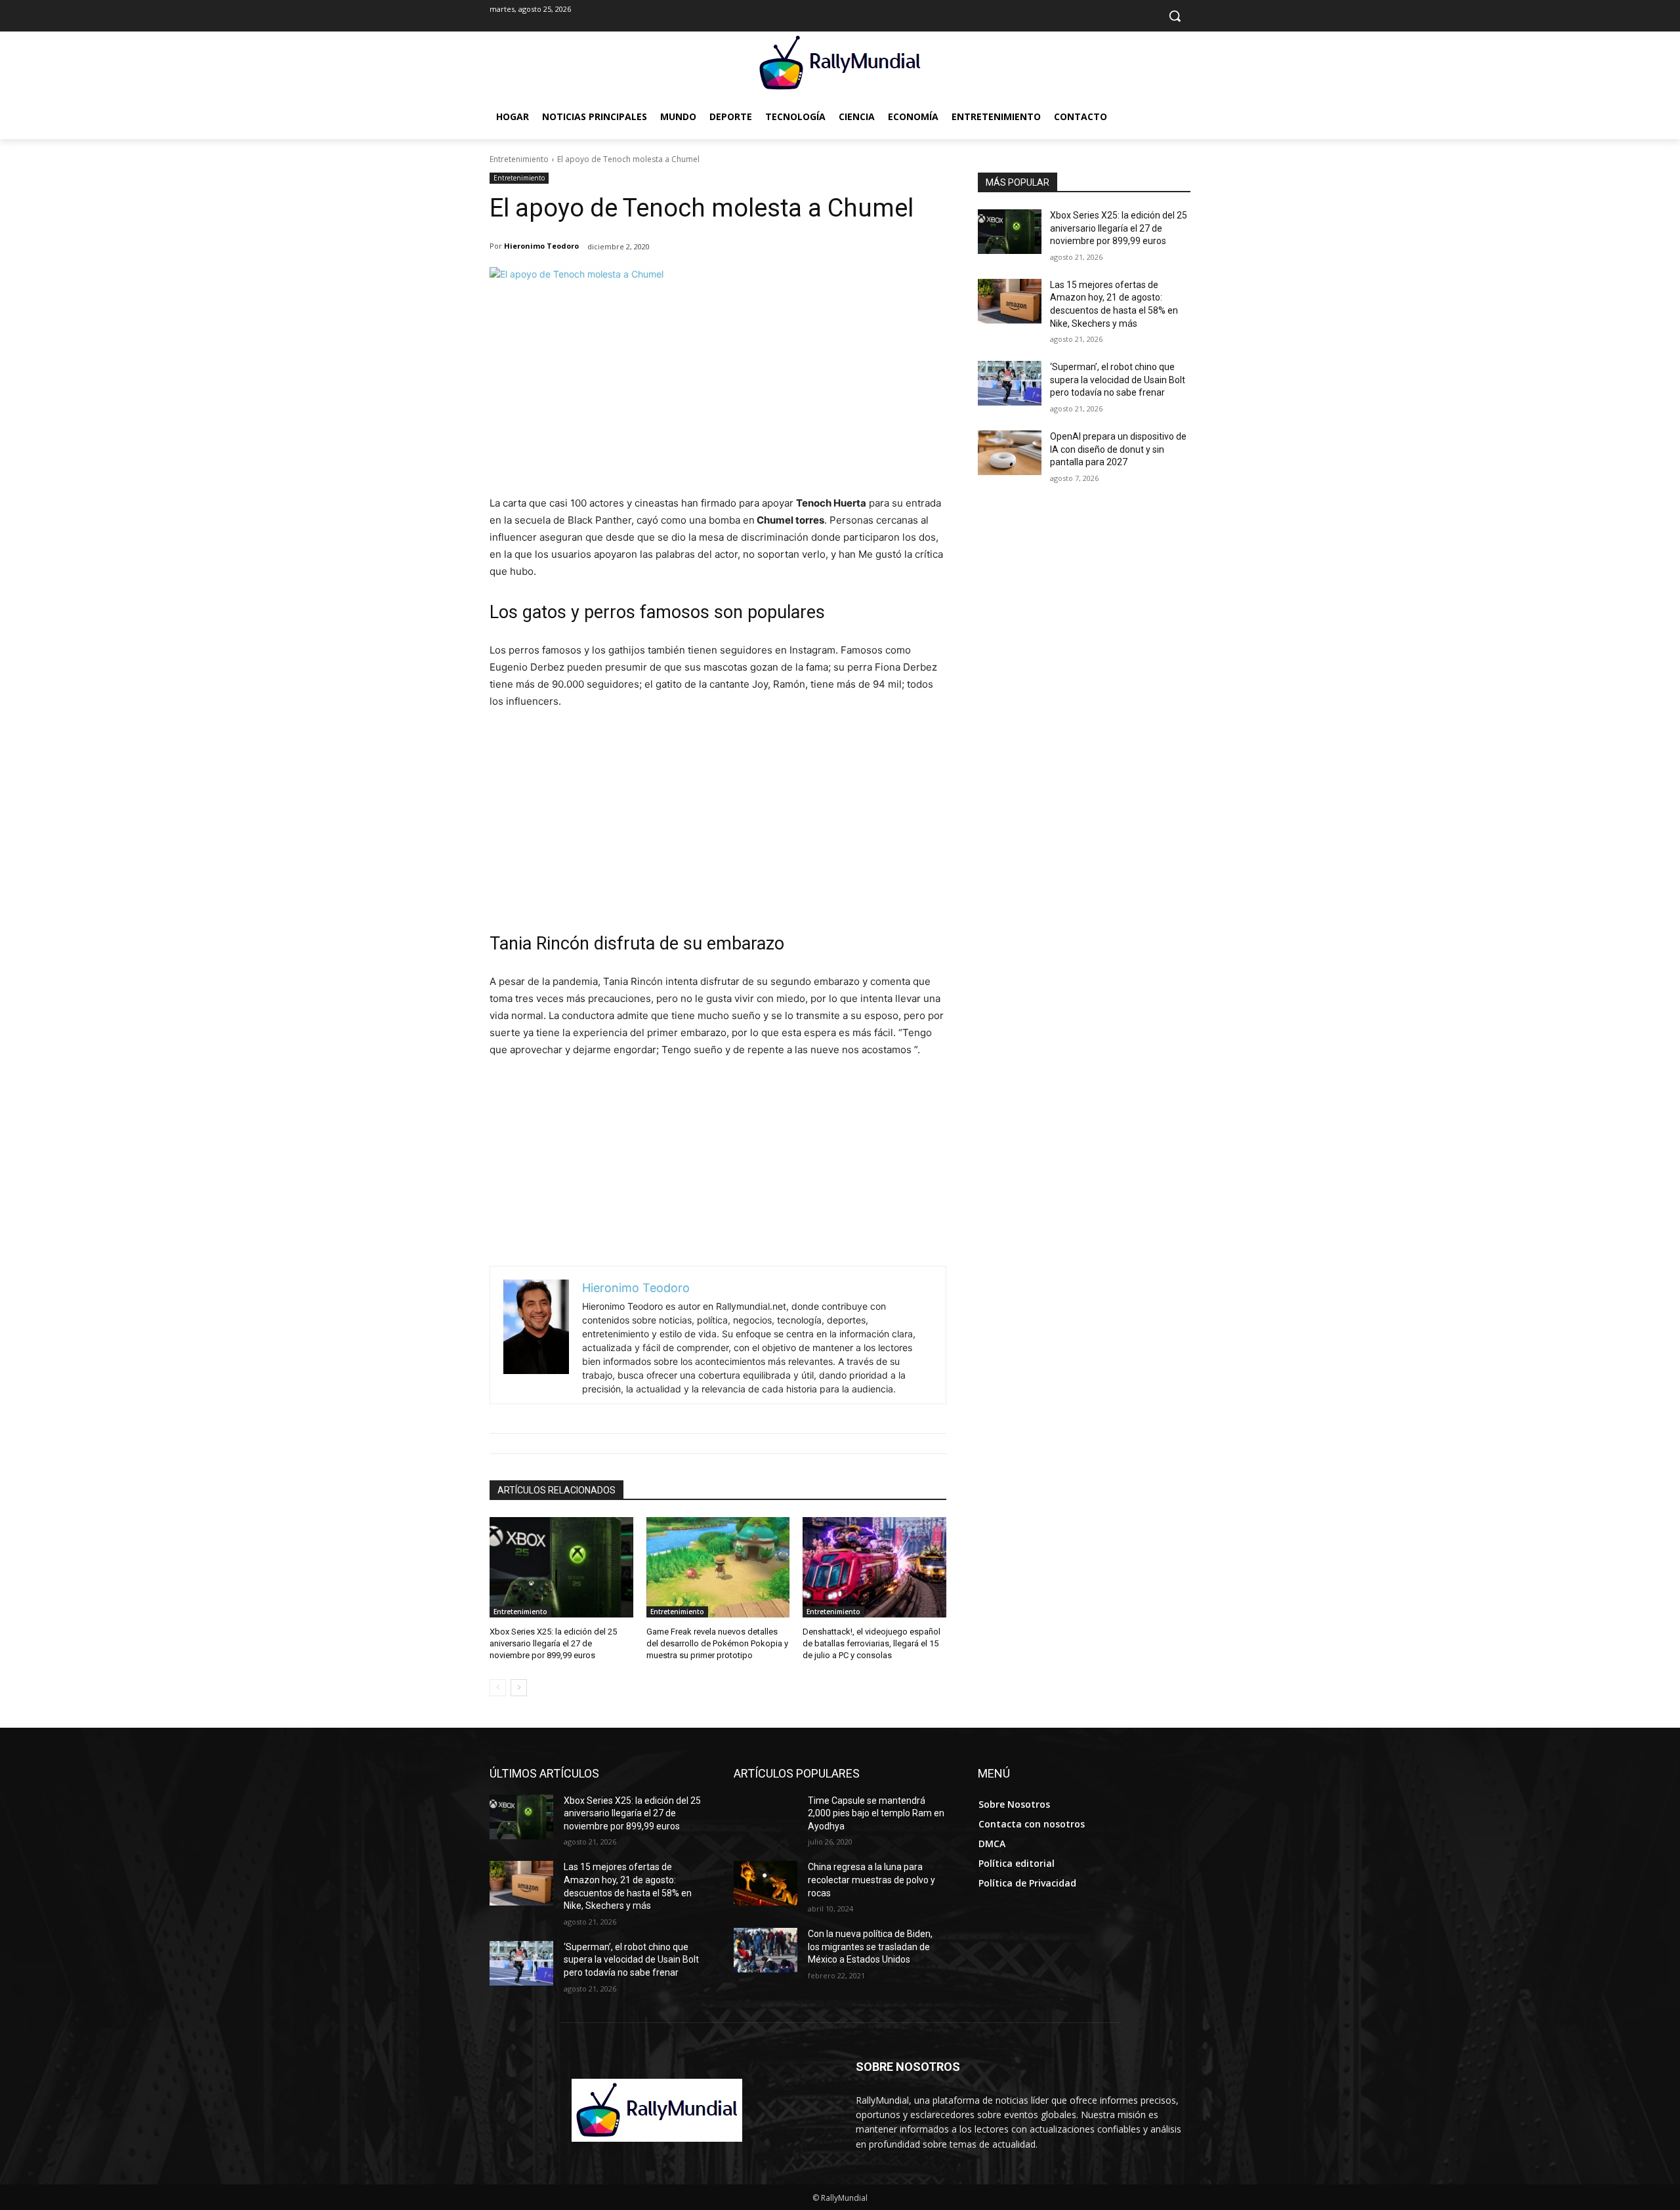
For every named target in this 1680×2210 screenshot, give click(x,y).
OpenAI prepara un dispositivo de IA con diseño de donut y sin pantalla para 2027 (1118, 449)
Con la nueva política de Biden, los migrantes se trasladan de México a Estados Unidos (870, 1947)
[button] (1175, 16)
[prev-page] (498, 1688)
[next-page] (519, 1688)
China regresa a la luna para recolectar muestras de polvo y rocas (871, 1880)
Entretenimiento (519, 159)
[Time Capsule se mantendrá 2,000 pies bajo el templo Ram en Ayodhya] (766, 1817)
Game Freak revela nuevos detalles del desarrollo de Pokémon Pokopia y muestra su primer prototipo (717, 1643)
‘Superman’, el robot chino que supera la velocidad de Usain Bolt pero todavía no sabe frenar (1118, 380)
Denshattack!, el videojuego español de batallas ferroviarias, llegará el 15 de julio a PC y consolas (871, 1643)
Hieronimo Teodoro (541, 246)
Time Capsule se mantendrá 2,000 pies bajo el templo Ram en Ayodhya (876, 1813)
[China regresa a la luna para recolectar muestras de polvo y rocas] (766, 1883)
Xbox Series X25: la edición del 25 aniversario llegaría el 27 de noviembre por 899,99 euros (553, 1643)
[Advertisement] (718, 396)
